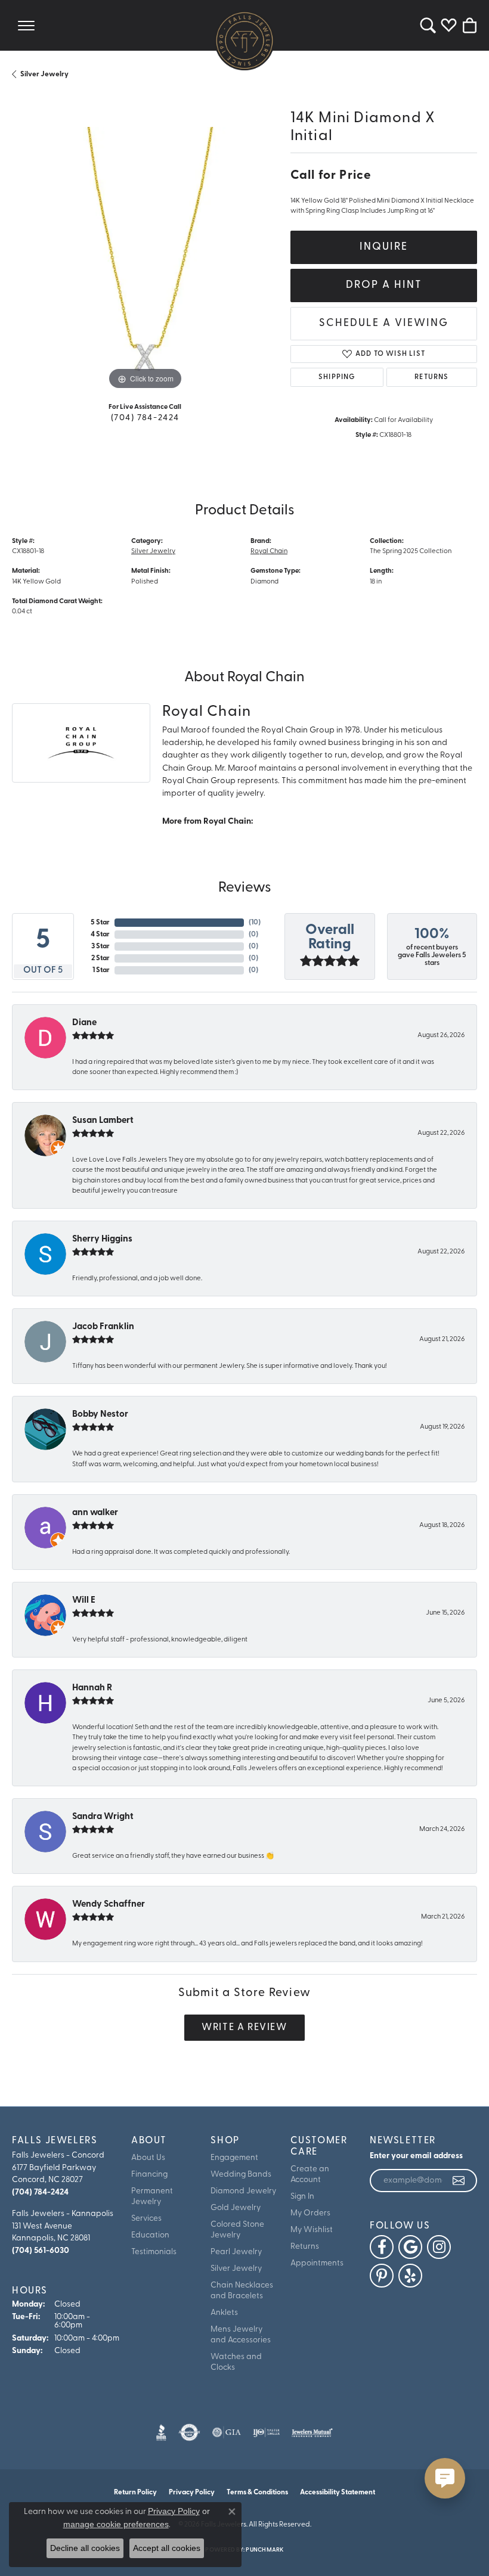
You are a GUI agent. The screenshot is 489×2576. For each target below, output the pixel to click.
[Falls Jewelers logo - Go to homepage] (244, 41)
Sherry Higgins (102, 1239)
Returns (431, 377)
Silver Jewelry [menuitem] (236, 2269)
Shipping (337, 377)
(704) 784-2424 (145, 418)
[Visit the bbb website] (161, 2432)
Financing (149, 2175)
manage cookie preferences (116, 2524)
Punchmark (264, 2550)
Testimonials (154, 2252)
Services (146, 2219)
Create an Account (310, 2175)
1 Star (101, 970)
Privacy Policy (174, 2511)
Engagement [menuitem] (234, 2158)
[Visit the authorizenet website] (189, 2432)
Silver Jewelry (44, 75)
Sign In (302, 2197)
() (255, 923)
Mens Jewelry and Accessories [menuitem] (241, 2335)
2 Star (100, 958)
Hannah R (92, 1688)
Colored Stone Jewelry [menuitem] (237, 2230)
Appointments (317, 2263)
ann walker (95, 1513)
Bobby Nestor (100, 1415)
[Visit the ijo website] (266, 2432)
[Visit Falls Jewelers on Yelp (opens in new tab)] (410, 2276)
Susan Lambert (103, 1121)
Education (150, 2235)
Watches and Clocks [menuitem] (236, 2362)
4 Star (100, 935)
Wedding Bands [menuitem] (241, 2175)
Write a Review (244, 2028)
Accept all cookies (167, 2548)
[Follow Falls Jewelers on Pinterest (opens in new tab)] (382, 2276)
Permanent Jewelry (152, 2197)
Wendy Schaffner (109, 1905)
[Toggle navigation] (26, 25)
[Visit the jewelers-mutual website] (312, 2432)
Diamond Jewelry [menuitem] (243, 2191)
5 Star (100, 923)
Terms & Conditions (257, 2493)
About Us (148, 2158)
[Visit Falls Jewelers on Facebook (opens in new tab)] (382, 2247)
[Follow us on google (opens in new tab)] (410, 2247)
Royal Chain (269, 551)
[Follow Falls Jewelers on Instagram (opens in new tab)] (439, 2247)
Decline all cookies (85, 2548)
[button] (428, 25)
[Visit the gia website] (227, 2432)
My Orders (310, 2213)
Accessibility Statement (338, 2493)
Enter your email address (416, 2156)
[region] (145, 260)
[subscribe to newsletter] (459, 2181)
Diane (84, 1023)
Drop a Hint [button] (384, 285)
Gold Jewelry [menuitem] (236, 2208)
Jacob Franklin (103, 1327)
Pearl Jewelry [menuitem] (236, 2252)
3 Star (100, 946)
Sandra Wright (103, 1817)
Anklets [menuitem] (224, 2313)
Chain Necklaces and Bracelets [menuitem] (242, 2291)
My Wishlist (312, 2230)
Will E (84, 1601)
